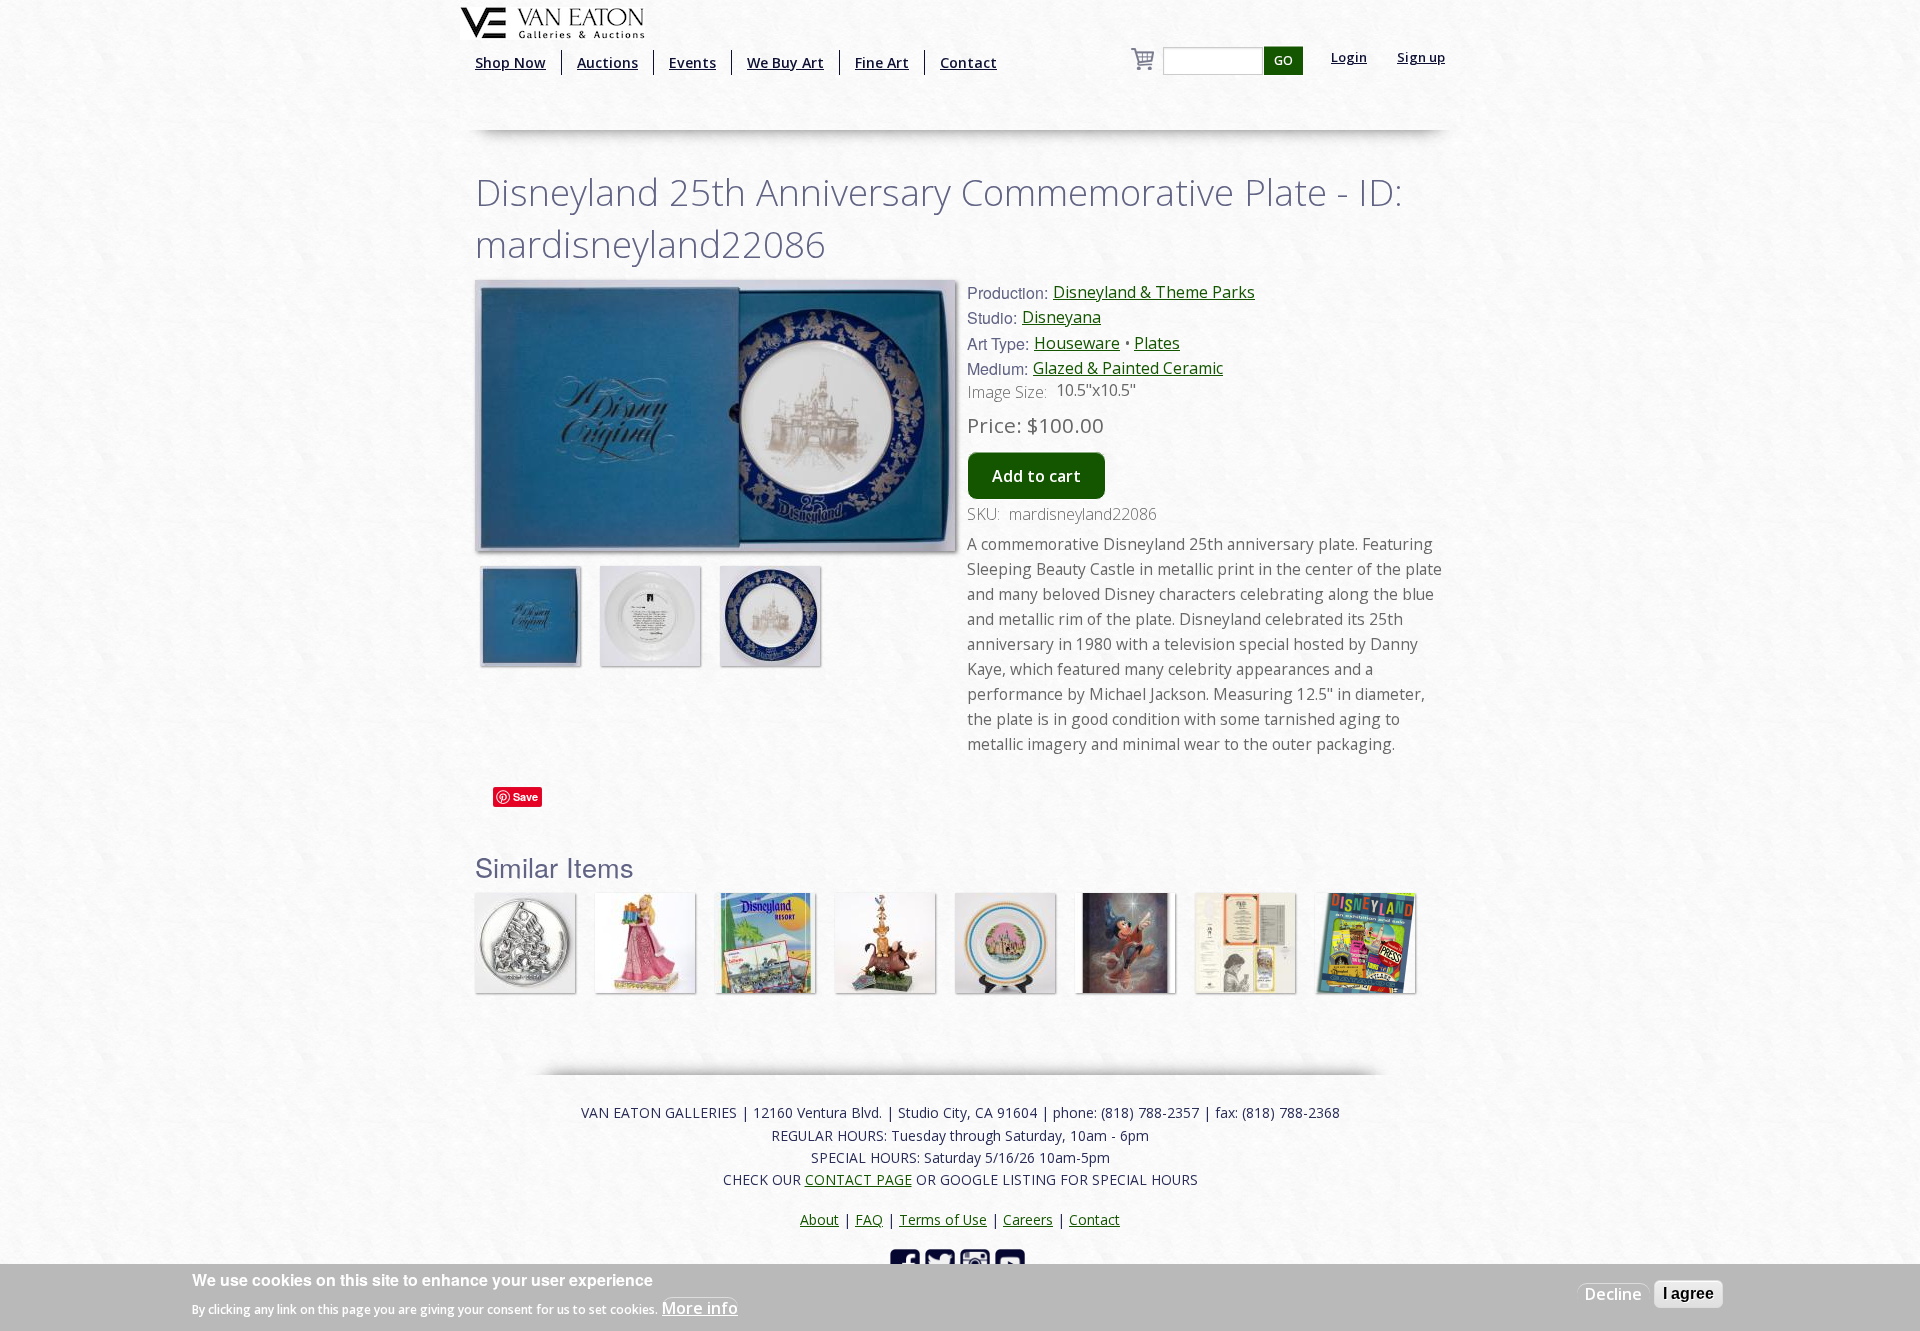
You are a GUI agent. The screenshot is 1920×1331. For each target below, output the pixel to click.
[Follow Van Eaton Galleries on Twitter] (942, 1261)
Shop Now (510, 62)
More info (700, 1307)
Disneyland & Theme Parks (1154, 292)
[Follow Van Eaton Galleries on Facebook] (907, 1261)
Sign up (1421, 57)
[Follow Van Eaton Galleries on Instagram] (977, 1261)
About (819, 1219)
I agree (1688, 1293)
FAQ (869, 1219)
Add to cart (1036, 476)
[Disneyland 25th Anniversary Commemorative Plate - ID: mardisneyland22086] (535, 606)
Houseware (1077, 343)
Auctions (607, 62)
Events (692, 62)
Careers (1028, 1219)
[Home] (552, 21)
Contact (968, 62)
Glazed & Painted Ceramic (1128, 368)
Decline (1613, 1294)
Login (1349, 57)
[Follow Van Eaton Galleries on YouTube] (1012, 1261)
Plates (1157, 343)
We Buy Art (785, 62)
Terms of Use (943, 1219)
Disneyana (1061, 317)
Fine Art (882, 62)
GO (1283, 60)
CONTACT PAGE (858, 1179)
